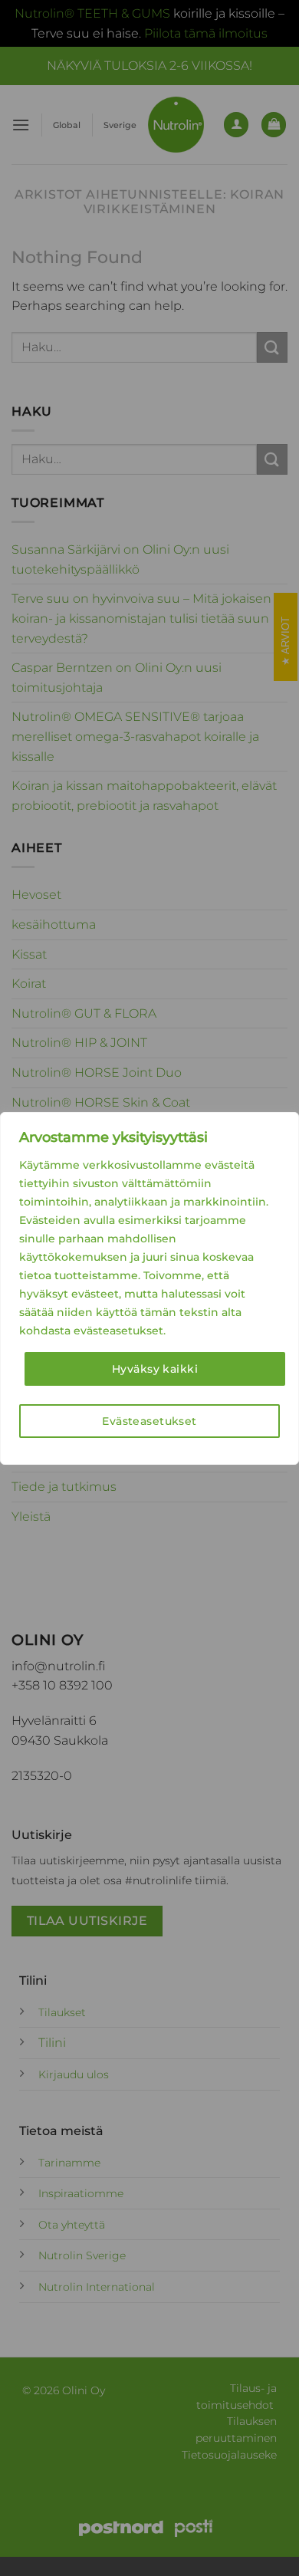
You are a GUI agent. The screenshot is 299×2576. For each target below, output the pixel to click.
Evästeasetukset (149, 1421)
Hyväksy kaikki (155, 1369)
